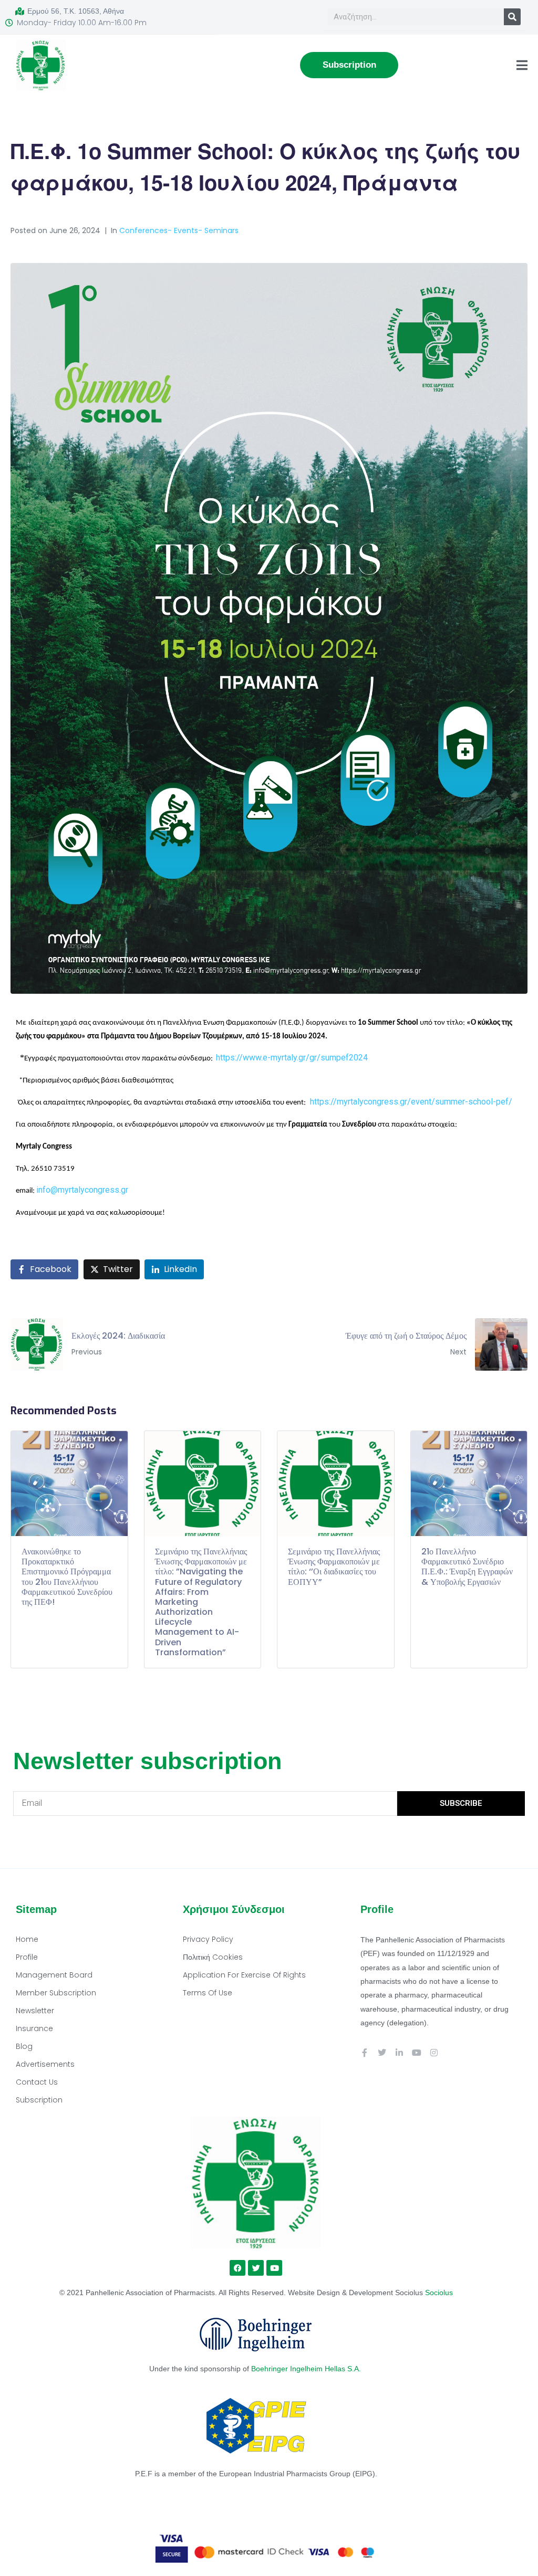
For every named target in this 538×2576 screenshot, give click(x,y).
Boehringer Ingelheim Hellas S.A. (307, 2369)
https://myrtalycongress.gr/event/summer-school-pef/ (414, 1102)
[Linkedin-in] (399, 2053)
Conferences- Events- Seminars (179, 230)
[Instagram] (434, 2053)
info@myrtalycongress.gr (82, 1190)
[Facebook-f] (365, 2053)
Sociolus (439, 2293)
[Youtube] (417, 2053)
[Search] (512, 17)
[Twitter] (382, 2053)
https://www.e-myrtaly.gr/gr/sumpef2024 (292, 1058)
